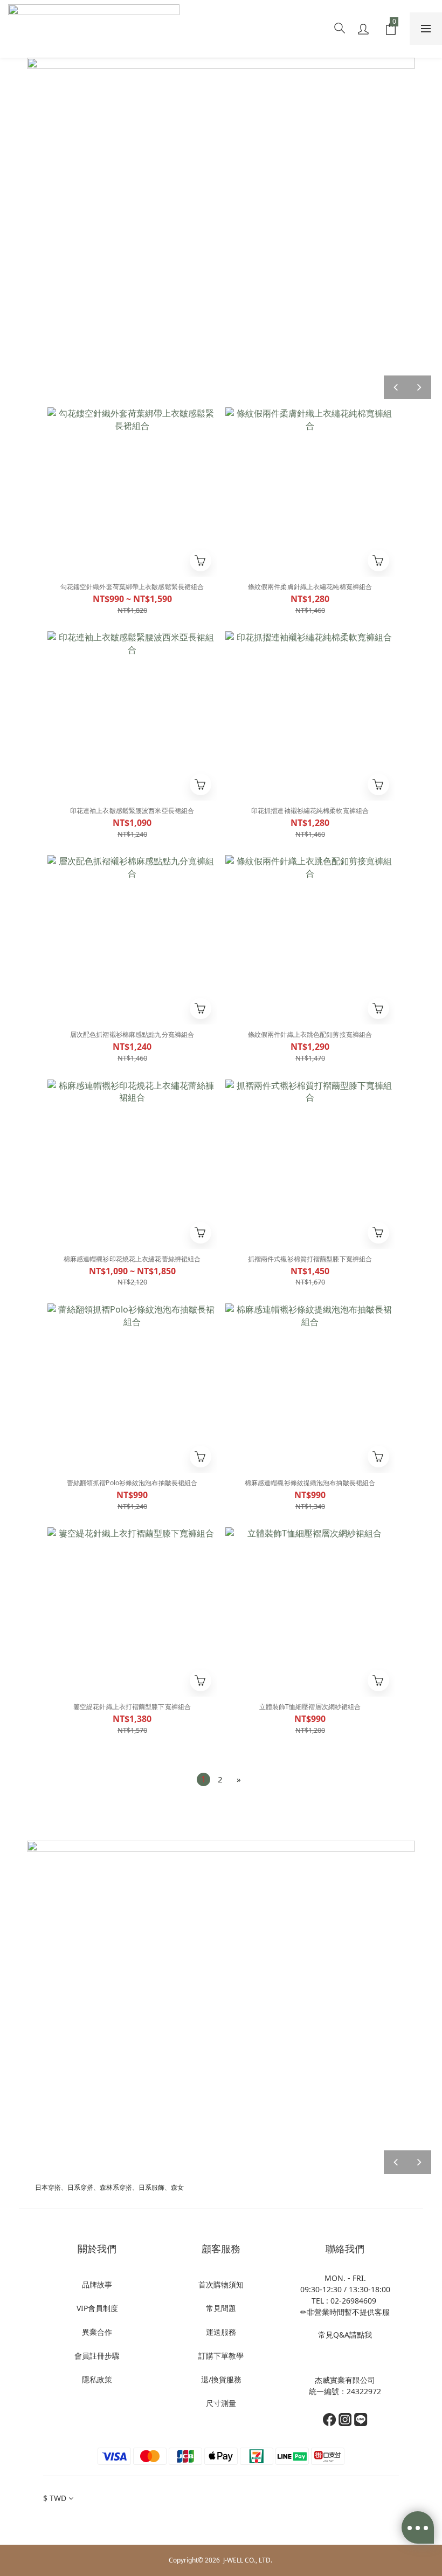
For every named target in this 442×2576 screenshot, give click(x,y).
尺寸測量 (221, 2403)
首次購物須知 (221, 2284)
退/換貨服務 (221, 2379)
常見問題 (221, 2308)
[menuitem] (203, 1779)
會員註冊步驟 (97, 2356)
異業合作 (97, 2332)
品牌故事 (97, 2284)
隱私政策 (97, 2379)
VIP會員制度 (97, 2308)
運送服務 (221, 2332)
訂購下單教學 (221, 2356)
